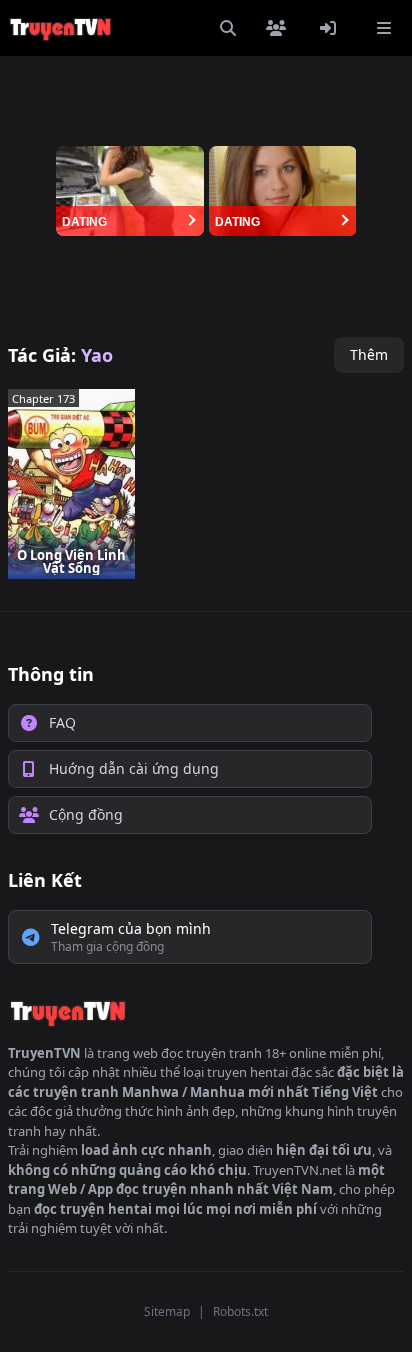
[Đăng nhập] (332, 28)
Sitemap (167, 1311)
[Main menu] (384, 28)
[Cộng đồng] (280, 28)
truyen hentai (247, 1072)
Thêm (369, 354)
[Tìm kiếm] (228, 28)
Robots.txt (240, 1311)
